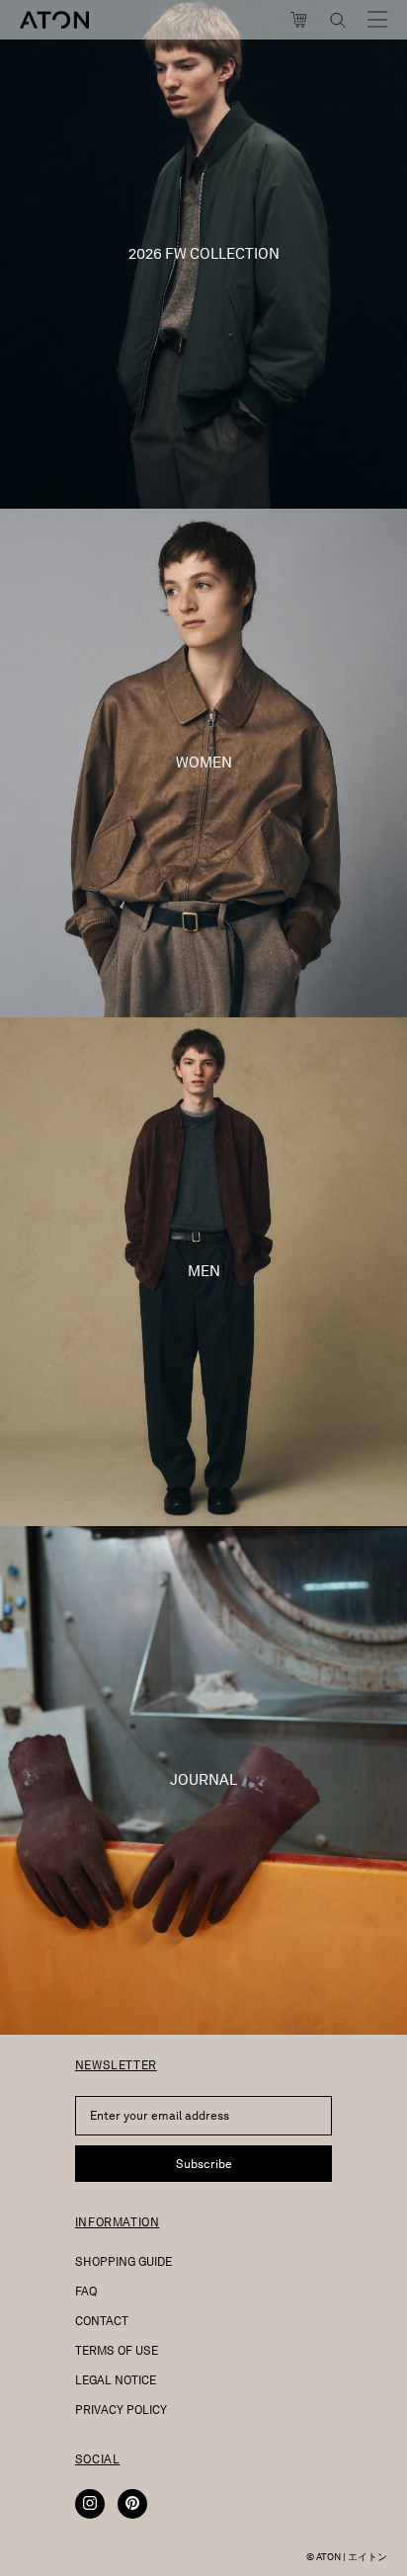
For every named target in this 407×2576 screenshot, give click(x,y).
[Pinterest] (132, 2504)
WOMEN (204, 763)
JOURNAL (203, 1780)
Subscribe (204, 2164)
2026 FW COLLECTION (204, 254)
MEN (204, 1271)
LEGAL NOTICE (116, 2380)
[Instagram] (90, 2504)
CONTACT (102, 2321)
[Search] (338, 20)
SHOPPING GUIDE (123, 2261)
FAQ (86, 2291)
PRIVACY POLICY (121, 2410)
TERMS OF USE (117, 2350)
